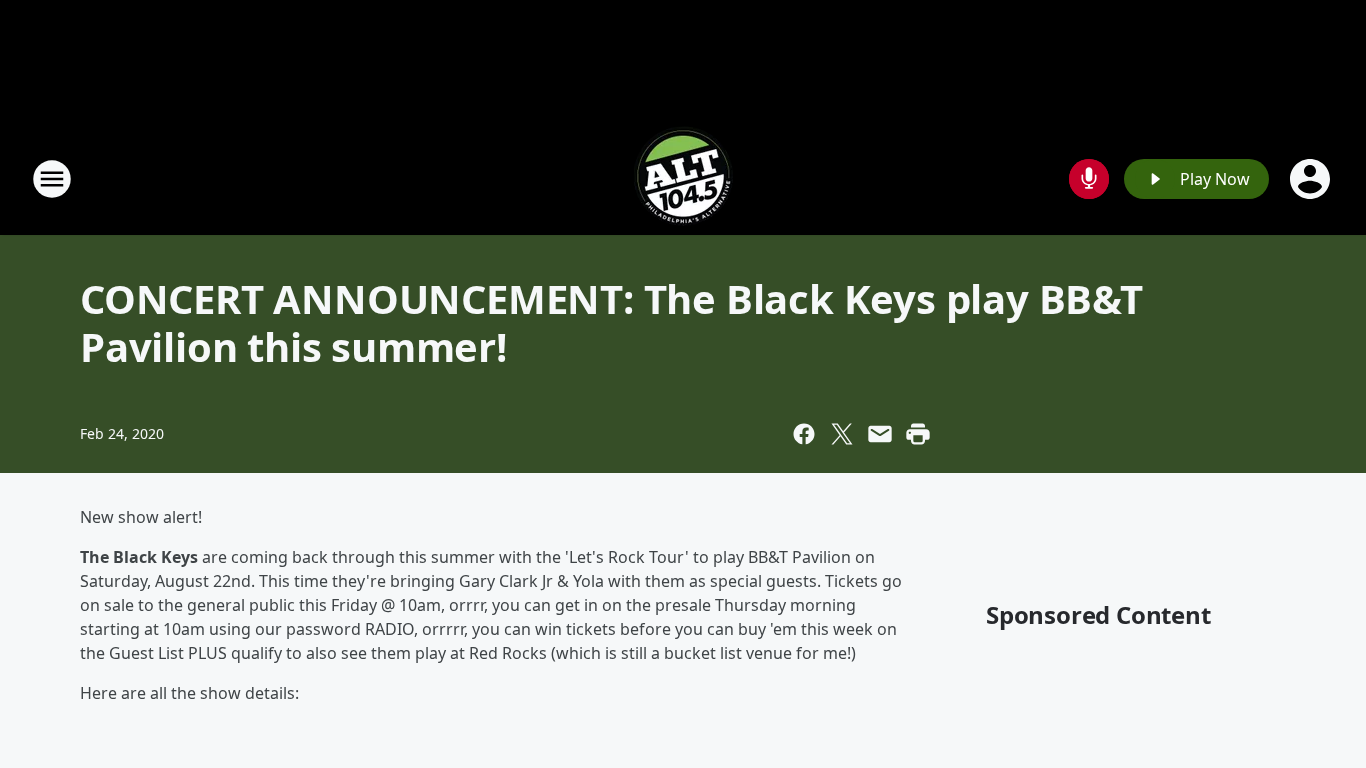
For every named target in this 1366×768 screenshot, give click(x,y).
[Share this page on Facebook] (804, 434)
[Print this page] (918, 434)
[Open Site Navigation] (52, 179)
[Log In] (1312, 179)
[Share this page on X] (842, 434)
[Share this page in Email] (880, 434)
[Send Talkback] (1089, 179)
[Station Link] (683, 178)
